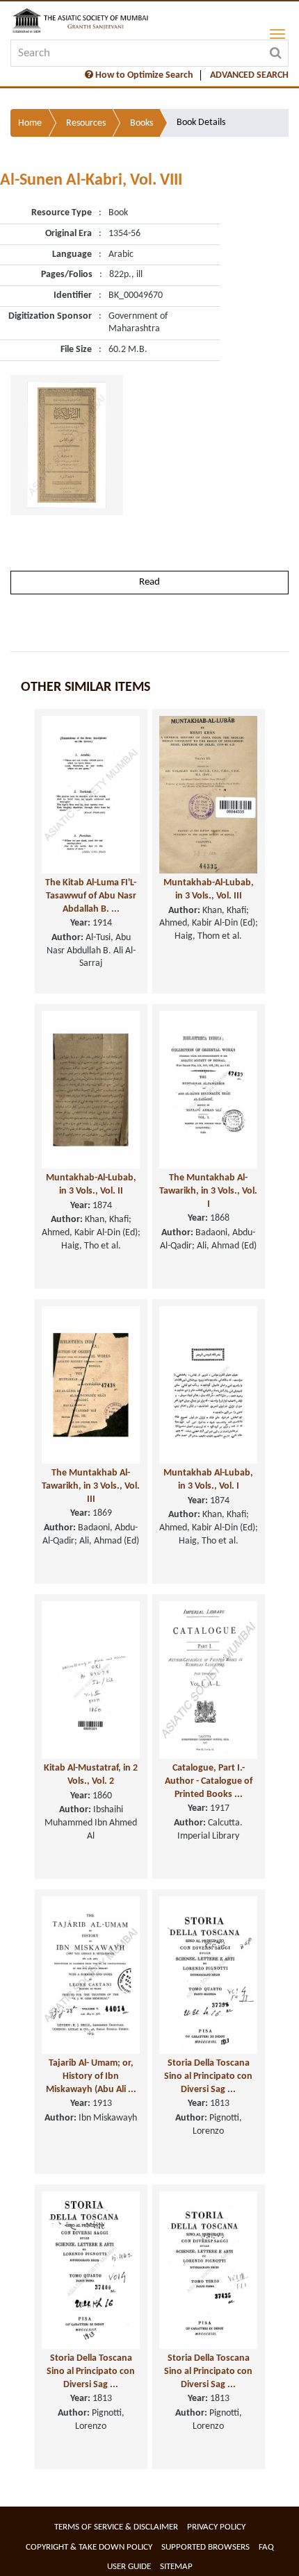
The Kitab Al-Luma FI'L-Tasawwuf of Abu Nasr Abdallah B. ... (91, 896)
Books (142, 123)
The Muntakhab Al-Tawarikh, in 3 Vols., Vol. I (208, 1191)
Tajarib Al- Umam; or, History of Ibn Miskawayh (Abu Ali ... (91, 2076)
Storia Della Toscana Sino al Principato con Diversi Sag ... (208, 2076)
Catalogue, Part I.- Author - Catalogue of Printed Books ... (209, 1781)
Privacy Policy (216, 2527)
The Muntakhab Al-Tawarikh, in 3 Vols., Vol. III (91, 1486)
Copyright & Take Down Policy (89, 2547)
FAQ (266, 2547)
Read (149, 582)
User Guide (129, 2567)
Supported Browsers (205, 2547)
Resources (86, 123)
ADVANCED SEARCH (249, 75)
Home (30, 123)
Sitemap (176, 2567)
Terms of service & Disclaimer (116, 2527)
